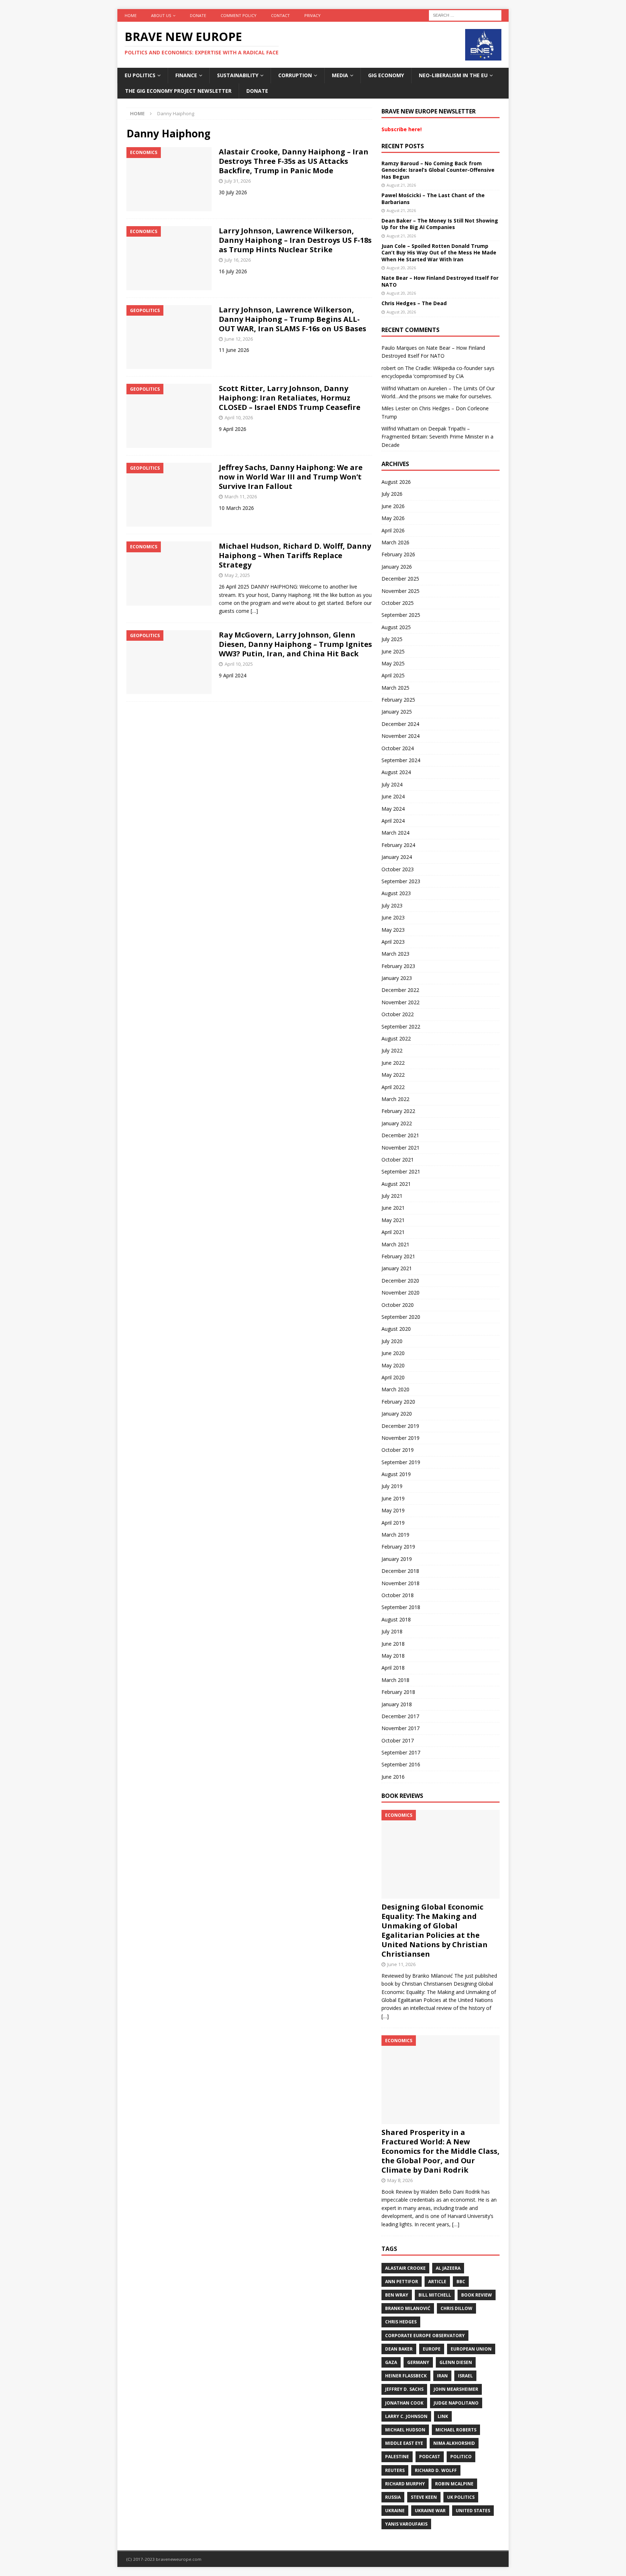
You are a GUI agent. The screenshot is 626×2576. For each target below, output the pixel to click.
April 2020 (393, 1377)
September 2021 (401, 1171)
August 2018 (396, 1619)
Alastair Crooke (405, 2268)
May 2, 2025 (237, 575)
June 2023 (393, 917)
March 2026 (395, 542)
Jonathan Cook (404, 2403)
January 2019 (397, 1559)
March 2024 (395, 833)
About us (161, 15)
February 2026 (398, 554)
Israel (465, 2376)
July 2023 (392, 905)
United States (473, 2511)
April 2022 (393, 1087)
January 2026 (397, 567)
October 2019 (398, 1450)
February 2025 (398, 700)
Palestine (397, 2457)
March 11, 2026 (241, 496)
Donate (198, 15)
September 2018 (401, 1607)
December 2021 (400, 1135)
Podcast (430, 2457)
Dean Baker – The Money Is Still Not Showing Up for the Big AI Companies (440, 224)
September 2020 (401, 1317)
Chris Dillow (456, 2308)
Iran (442, 2376)
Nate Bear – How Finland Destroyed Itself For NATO (440, 281)
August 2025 (396, 627)
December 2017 (400, 1716)
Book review (477, 2295)
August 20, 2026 (401, 268)
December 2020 (400, 1281)
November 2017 (400, 1728)
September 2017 (401, 1752)
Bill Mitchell (435, 2295)
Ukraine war (430, 2511)
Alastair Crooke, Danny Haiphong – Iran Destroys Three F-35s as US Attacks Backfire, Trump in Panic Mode (294, 161)
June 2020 (393, 1353)
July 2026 (392, 494)
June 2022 (393, 1063)
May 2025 (393, 663)
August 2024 (396, 772)
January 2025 (397, 712)
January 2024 (397, 857)
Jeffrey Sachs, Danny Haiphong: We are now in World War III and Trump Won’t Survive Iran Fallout (291, 477)
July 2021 (392, 1196)
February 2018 (398, 1692)
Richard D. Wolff (436, 2470)
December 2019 (400, 1426)
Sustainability (238, 75)
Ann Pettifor (402, 2282)
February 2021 (398, 1256)
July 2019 (392, 1486)
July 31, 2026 (238, 181)
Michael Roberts (456, 2430)
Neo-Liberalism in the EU (453, 75)
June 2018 (393, 1644)
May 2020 (393, 1365)
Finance (186, 75)
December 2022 (400, 990)
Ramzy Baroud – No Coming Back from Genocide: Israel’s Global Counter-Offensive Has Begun (438, 170)
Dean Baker (399, 2349)
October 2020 (398, 1305)
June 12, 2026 (239, 339)
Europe (432, 2349)
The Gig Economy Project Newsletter (178, 91)
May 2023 (393, 930)
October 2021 (398, 1160)
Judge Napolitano (456, 2403)
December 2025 (400, 579)
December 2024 (400, 724)
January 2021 (397, 1268)
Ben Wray (397, 2295)
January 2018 (397, 1704)
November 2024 (400, 736)
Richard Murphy (405, 2484)
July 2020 (392, 1341)
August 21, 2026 (401, 185)
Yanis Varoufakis (406, 2524)
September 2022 (401, 1027)
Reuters (395, 2470)
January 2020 (397, 1414)
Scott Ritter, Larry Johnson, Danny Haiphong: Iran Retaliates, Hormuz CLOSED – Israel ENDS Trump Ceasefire (290, 398)
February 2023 (398, 966)
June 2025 (393, 651)
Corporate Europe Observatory (425, 2336)
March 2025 (395, 688)
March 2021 (395, 1244)
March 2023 (395, 954)
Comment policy (239, 15)
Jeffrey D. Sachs (404, 2389)
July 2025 (392, 639)
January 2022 (397, 1123)
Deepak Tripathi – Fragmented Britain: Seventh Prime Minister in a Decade (437, 437)
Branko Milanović (408, 2308)
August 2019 (396, 1474)
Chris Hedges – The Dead (414, 303)
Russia (393, 2497)
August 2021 (396, 1184)
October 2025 (398, 603)
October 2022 (398, 1014)
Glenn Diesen (456, 2362)
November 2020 (400, 1293)
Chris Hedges (401, 2322)
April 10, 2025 (239, 664)
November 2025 (400, 591)
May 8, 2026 (400, 2180)
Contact (280, 15)
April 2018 (393, 1668)
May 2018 (393, 1656)
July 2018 (392, 1631)
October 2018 (398, 1595)
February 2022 (398, 1111)
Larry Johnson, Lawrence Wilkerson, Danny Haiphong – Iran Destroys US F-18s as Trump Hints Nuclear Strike (295, 240)
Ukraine (395, 2511)
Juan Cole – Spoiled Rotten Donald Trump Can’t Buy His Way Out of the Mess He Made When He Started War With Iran (439, 252)
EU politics (140, 75)
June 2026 (393, 506)
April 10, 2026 (239, 417)
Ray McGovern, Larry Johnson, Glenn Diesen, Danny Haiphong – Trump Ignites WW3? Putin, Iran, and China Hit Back (295, 644)
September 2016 (401, 1764)
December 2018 (400, 1571)
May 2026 (393, 518)
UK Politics (461, 2497)
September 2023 (401, 881)
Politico (461, 2457)
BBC (461, 2282)
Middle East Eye (404, 2443)
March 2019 (395, 1535)
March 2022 (395, 1099)
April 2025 (393, 675)
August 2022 (396, 1038)
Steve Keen (424, 2497)
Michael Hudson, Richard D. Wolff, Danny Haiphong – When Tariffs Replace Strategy (295, 555)
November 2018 (400, 1583)
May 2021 (393, 1220)
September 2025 (401, 615)
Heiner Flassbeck (406, 2376)
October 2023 (398, 869)
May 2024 (393, 809)
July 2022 (392, 1050)
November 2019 (400, 1438)
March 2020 (395, 1389)
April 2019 (393, 1523)
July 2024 (392, 784)
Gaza (391, 2362)
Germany (418, 2362)
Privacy (312, 15)
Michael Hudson (405, 2430)
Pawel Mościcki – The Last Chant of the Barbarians (433, 198)
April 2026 (393, 530)
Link (443, 2416)
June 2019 (393, 1498)
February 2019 (398, 1547)
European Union (471, 2349)
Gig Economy (386, 75)
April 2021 (393, 1232)
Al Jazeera (448, 2268)
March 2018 (395, 1680)
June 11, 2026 (401, 1964)
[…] (254, 611)
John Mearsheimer (456, 2389)
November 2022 (400, 1002)
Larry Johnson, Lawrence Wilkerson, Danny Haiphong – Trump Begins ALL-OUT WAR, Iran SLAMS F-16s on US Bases (293, 319)
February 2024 (398, 845)
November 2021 (400, 1148)
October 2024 (398, 748)
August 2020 (396, 1329)
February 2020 (398, 1402)
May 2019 (393, 1510)
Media (340, 75)
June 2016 (393, 1777)
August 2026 (396, 482)
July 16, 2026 (238, 260)
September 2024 (401, 760)
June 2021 (393, 1208)
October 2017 (398, 1740)
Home (131, 15)
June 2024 (393, 796)
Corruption (295, 75)
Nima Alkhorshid (454, 2443)
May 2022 (393, 1075)
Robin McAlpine (454, 2484)
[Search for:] (465, 15)
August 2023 (396, 893)
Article (437, 2282)
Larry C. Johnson (406, 2416)
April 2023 (393, 942)
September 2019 (401, 1462)
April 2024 (393, 821)
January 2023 (397, 978)
